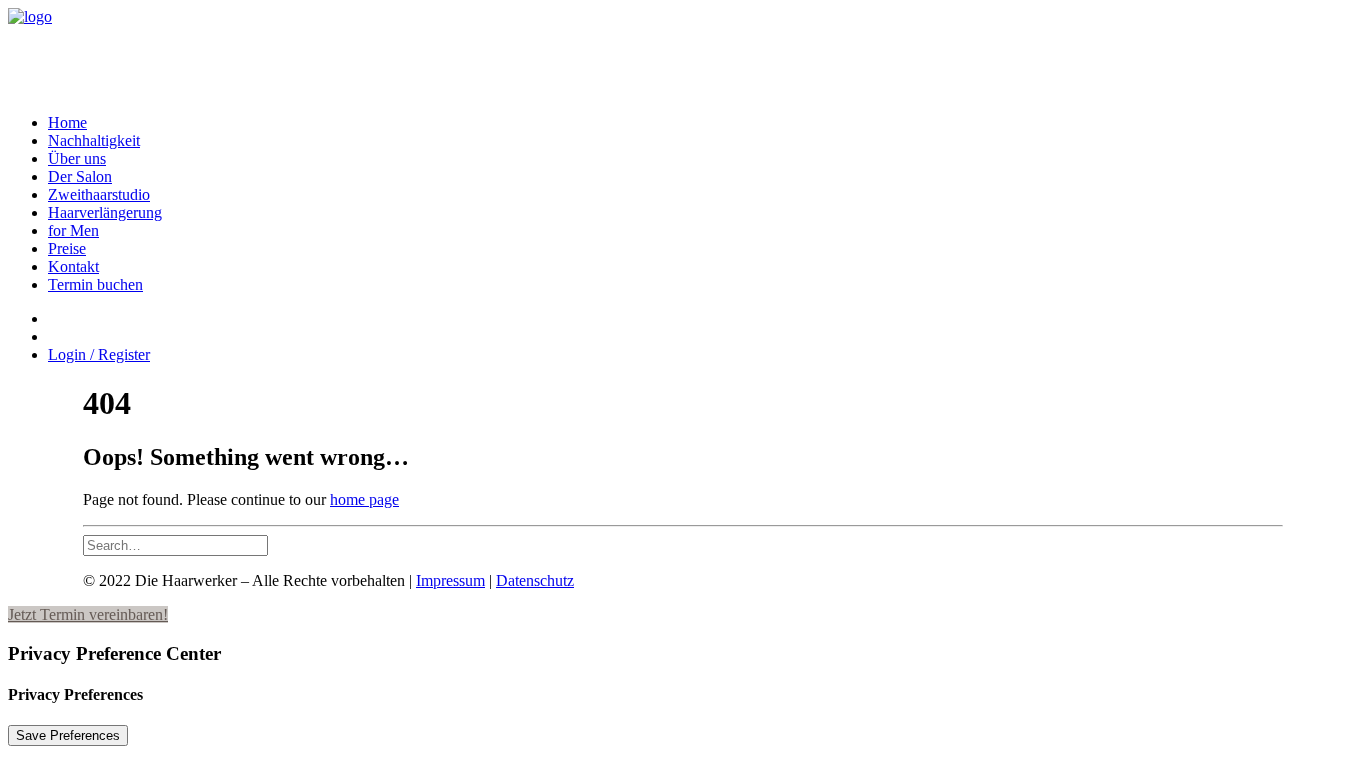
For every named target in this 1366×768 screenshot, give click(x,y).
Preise (67, 248)
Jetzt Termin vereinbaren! (88, 614)
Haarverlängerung (105, 212)
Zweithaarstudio (99, 194)
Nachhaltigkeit (94, 140)
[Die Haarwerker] (683, 53)
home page (364, 499)
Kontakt (73, 266)
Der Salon (80, 176)
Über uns (77, 158)
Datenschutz (535, 580)
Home (67, 122)
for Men (73, 230)
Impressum (450, 580)
